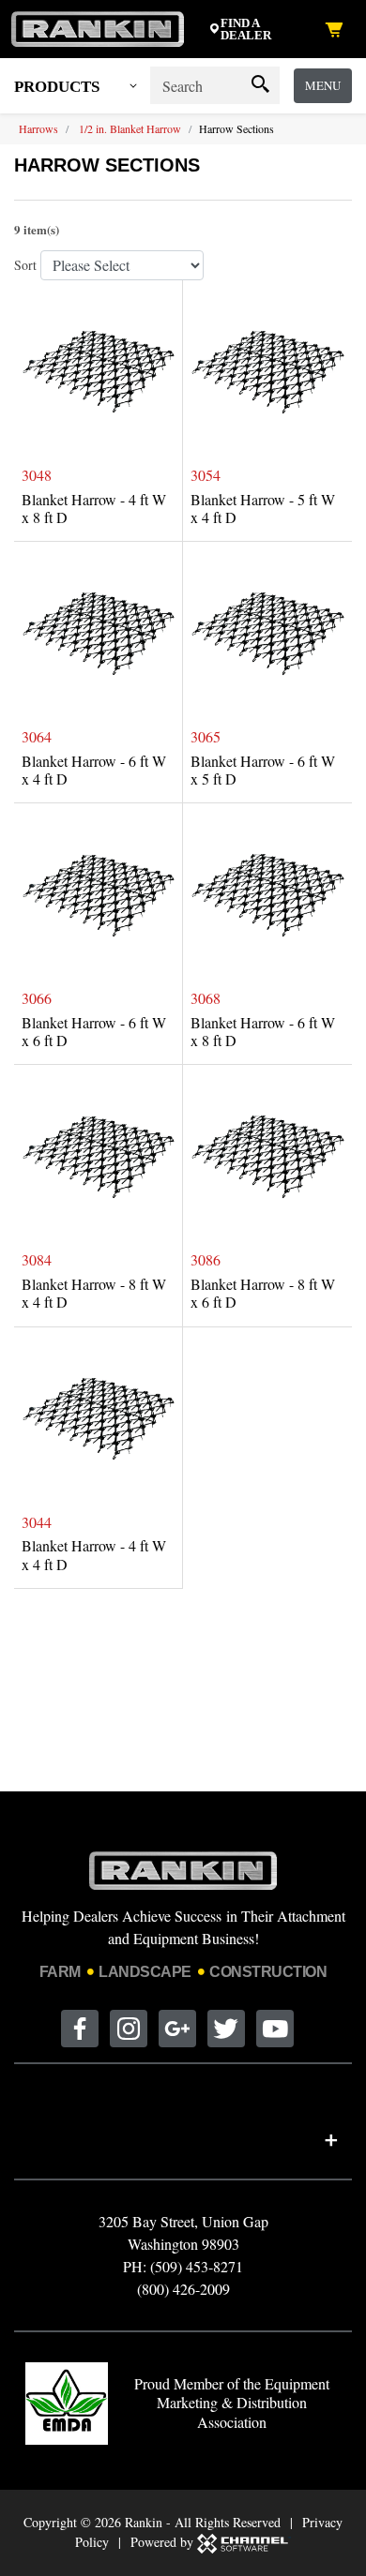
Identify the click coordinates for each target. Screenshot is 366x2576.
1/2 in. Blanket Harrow (130, 128)
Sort (25, 265)
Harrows (38, 128)
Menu (323, 85)
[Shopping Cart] (338, 29)
